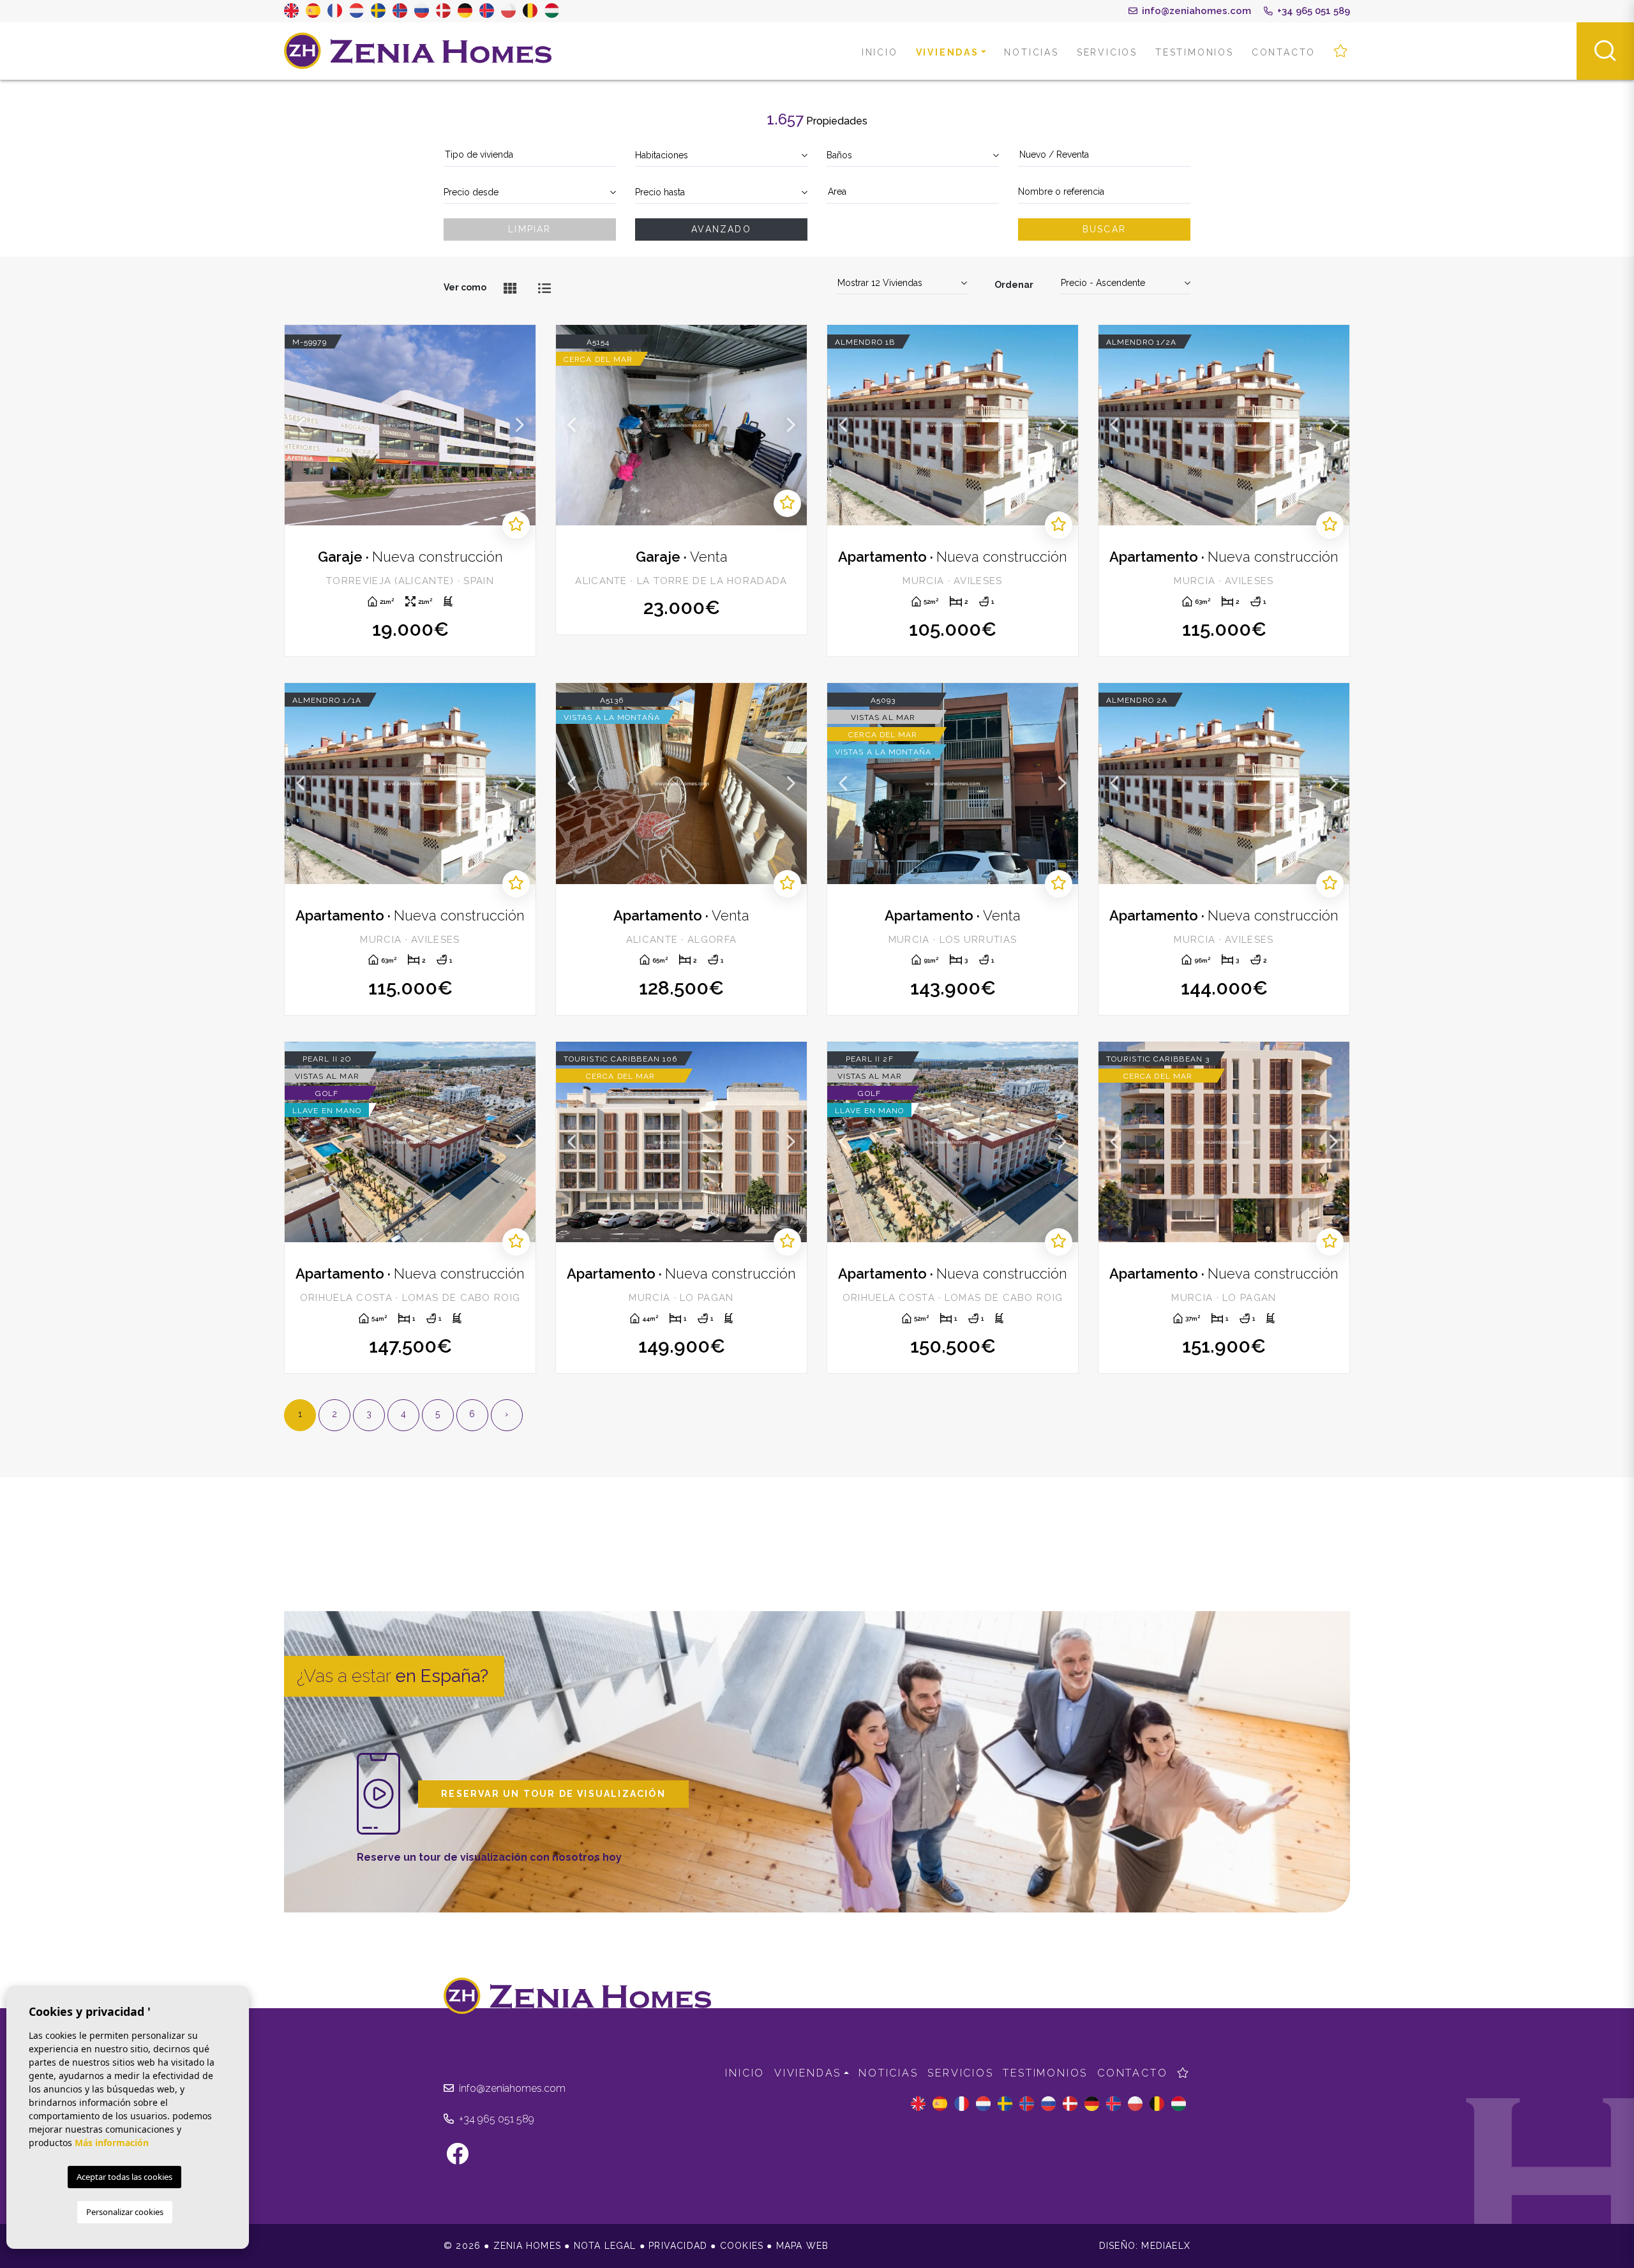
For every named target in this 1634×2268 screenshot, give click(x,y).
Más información (112, 2143)
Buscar (1104, 229)
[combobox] (530, 155)
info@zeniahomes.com (1195, 11)
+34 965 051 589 (1312, 11)
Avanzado (721, 229)
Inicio (880, 52)
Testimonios (1195, 52)
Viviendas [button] (948, 52)
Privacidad (678, 2246)
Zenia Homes (418, 51)
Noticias (1031, 52)
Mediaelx (1166, 2246)
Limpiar (529, 229)
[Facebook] (464, 2159)
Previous (301, 425)
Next (520, 425)
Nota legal (605, 2246)
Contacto (1284, 52)
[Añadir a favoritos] (516, 525)
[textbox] (530, 155)
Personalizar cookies (125, 2212)
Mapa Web (803, 2246)
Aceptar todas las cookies (124, 2177)
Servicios (1107, 52)
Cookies (742, 2246)
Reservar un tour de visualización (553, 1794)
